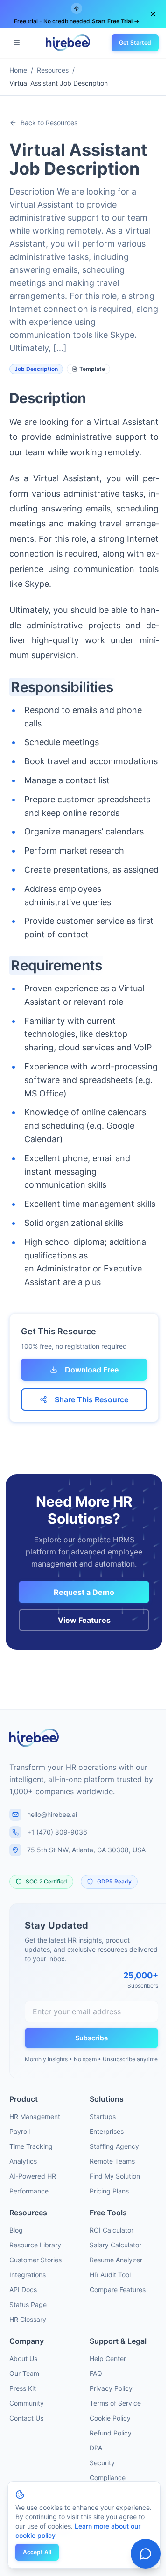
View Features (84, 1620)
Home (18, 70)
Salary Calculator (115, 2245)
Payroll (20, 2131)
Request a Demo (84, 1592)
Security (102, 2463)
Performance (29, 2191)
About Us (23, 2358)
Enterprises (107, 2131)
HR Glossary (28, 2319)
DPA (96, 2448)
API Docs (23, 2290)
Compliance (108, 2478)
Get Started (135, 43)
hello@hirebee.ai (52, 1814)
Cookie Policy (110, 2418)
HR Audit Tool (110, 2275)
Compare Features (118, 2290)
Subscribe (91, 2038)
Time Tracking (31, 2146)
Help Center (108, 2358)
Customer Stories (35, 2260)
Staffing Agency (114, 2146)
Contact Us (26, 2418)
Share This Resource (91, 1399)
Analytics (23, 2161)
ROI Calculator (112, 2230)
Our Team (24, 2373)
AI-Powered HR (33, 2176)
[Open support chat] (146, 2554)
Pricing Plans (109, 2191)
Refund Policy (111, 2433)
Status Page (28, 2304)
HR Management (35, 2116)
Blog (16, 2230)
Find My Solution (115, 2176)
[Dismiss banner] (153, 14)
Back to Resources (49, 123)
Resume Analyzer (116, 2260)
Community (27, 2403)
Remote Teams (112, 2161)
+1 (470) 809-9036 (57, 1832)
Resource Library (35, 2245)
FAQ (96, 2373)
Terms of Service (115, 2403)
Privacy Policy (111, 2388)
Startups (103, 2116)
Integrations (28, 2275)
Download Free (92, 1370)
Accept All (37, 2552)
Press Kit (23, 2388)
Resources (53, 70)
